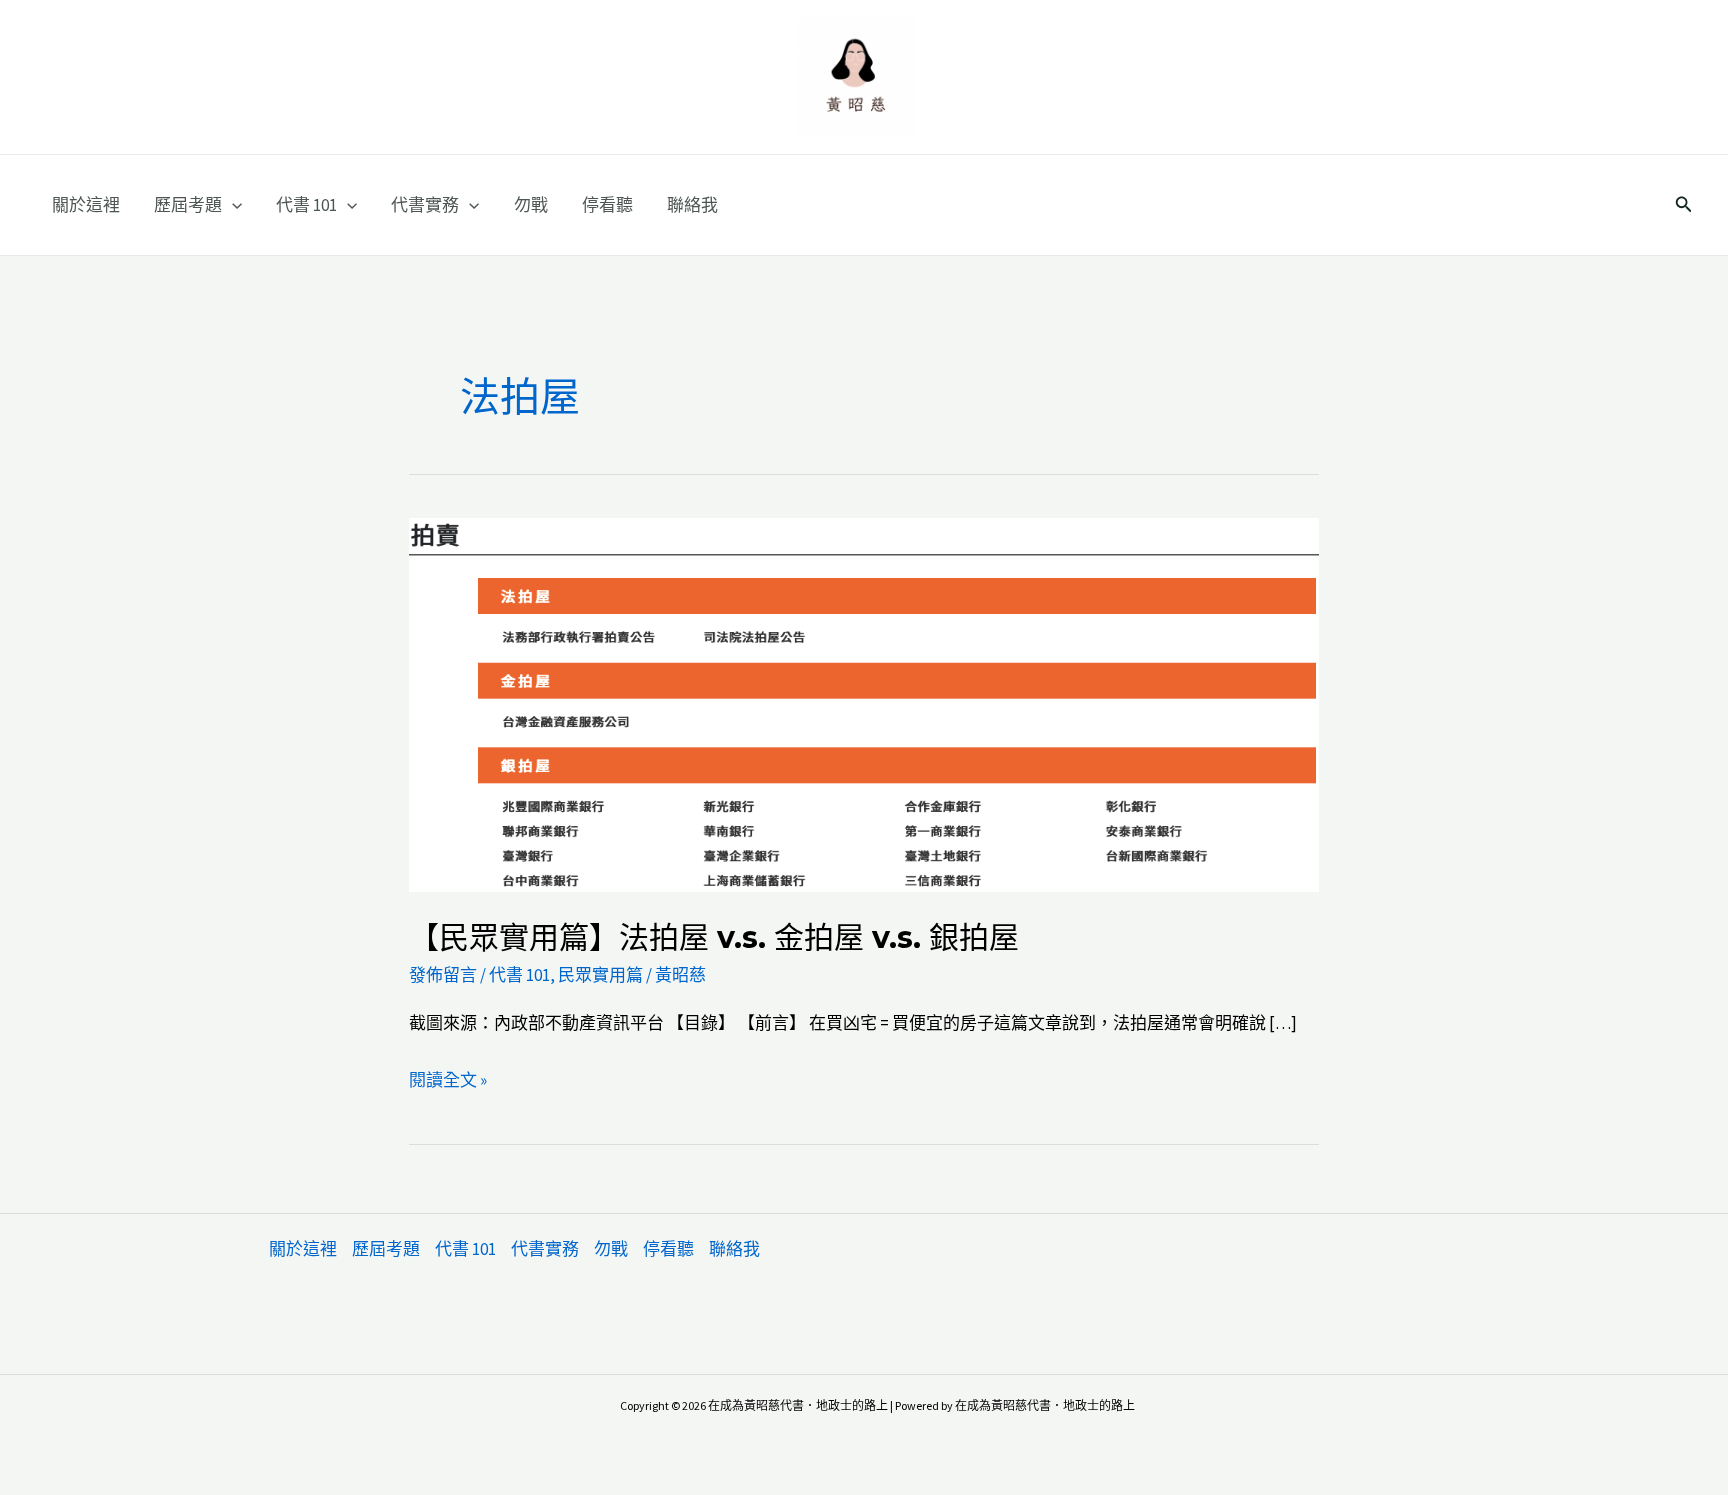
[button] (232, 205)
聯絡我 (692, 205)
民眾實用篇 (600, 975)
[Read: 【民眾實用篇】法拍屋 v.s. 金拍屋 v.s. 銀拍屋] (864, 703)
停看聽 (607, 205)
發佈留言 (443, 975)
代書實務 (425, 205)
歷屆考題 (188, 205)
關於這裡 (86, 205)
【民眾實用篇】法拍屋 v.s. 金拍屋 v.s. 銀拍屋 (714, 937)
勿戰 (531, 205)
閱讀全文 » (448, 1082)
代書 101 (306, 205)
